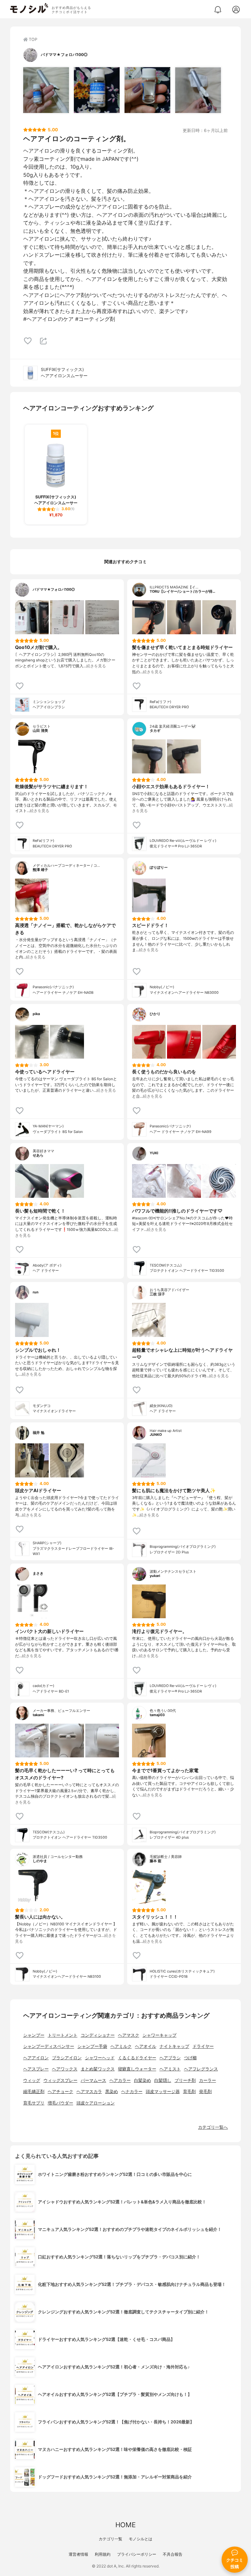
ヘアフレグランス (201, 2069)
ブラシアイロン (67, 2058)
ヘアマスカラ (89, 2092)
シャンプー (34, 2035)
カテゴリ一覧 (110, 2539)
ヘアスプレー (36, 2069)
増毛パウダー (60, 2103)
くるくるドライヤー (137, 2058)
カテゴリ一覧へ (213, 2127)
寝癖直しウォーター (137, 2069)
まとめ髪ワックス (98, 2069)
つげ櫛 (190, 2058)
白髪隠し (163, 2080)
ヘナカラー (132, 2092)
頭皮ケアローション (96, 2103)
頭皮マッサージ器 (163, 2092)
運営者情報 (78, 2554)
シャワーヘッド (100, 2058)
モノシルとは (141, 2539)
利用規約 (103, 2554)
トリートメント (63, 2035)
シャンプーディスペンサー (49, 2046)
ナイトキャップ (174, 2046)
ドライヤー (203, 2046)
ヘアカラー (120, 2080)
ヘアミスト (170, 2069)
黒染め (112, 2092)
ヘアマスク (129, 2035)
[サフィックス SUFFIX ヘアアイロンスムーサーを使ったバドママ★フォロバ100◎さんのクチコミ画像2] (97, 90)
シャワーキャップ (159, 2035)
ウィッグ (32, 2080)
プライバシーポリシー (137, 2554)
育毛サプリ (34, 2103)
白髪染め (142, 2080)
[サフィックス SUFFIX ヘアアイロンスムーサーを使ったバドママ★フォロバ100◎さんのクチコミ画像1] (46, 90)
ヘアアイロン (36, 2058)
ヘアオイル (146, 2046)
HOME (125, 2525)
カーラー (208, 2080)
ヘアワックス (65, 2069)
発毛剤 (205, 2092)
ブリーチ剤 (185, 2080)
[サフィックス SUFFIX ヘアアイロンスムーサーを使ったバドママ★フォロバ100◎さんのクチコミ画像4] (198, 90)
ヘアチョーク (60, 2092)
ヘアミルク (121, 2046)
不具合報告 (173, 2554)
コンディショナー (98, 2035)
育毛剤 (189, 2092)
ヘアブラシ (170, 2058)
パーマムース (93, 2080)
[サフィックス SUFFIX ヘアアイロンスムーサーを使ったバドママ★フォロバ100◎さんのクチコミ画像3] (147, 90)
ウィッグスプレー (60, 2080)
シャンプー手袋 (92, 2046)
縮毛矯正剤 (34, 2092)
